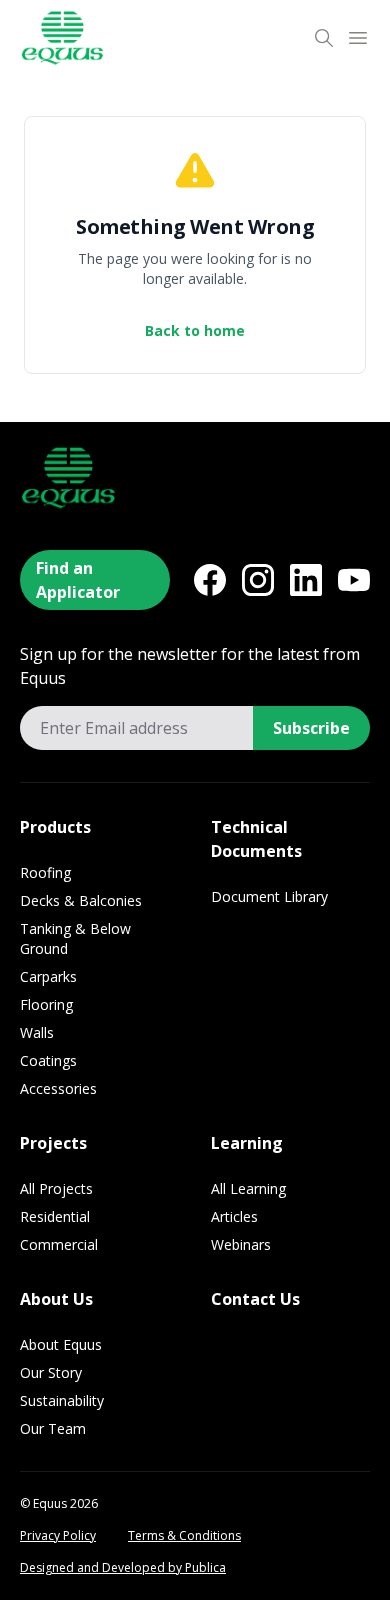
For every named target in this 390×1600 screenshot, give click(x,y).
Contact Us (255, 1299)
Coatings (48, 1060)
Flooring (46, 1004)
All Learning (248, 1188)
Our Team (53, 1428)
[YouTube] (354, 580)
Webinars (241, 1244)
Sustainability (62, 1400)
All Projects (56, 1188)
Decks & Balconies (81, 900)
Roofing (45, 872)
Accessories (58, 1088)
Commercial (59, 1244)
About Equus (61, 1344)
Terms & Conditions (184, 1536)
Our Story (51, 1372)
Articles (234, 1216)
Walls (37, 1032)
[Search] (324, 38)
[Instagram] (258, 580)
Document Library (269, 896)
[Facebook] (210, 580)
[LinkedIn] (306, 580)
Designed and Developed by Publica (123, 1568)
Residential (55, 1216)
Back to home (195, 330)
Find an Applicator (78, 580)
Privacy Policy (58, 1536)
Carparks (48, 976)
